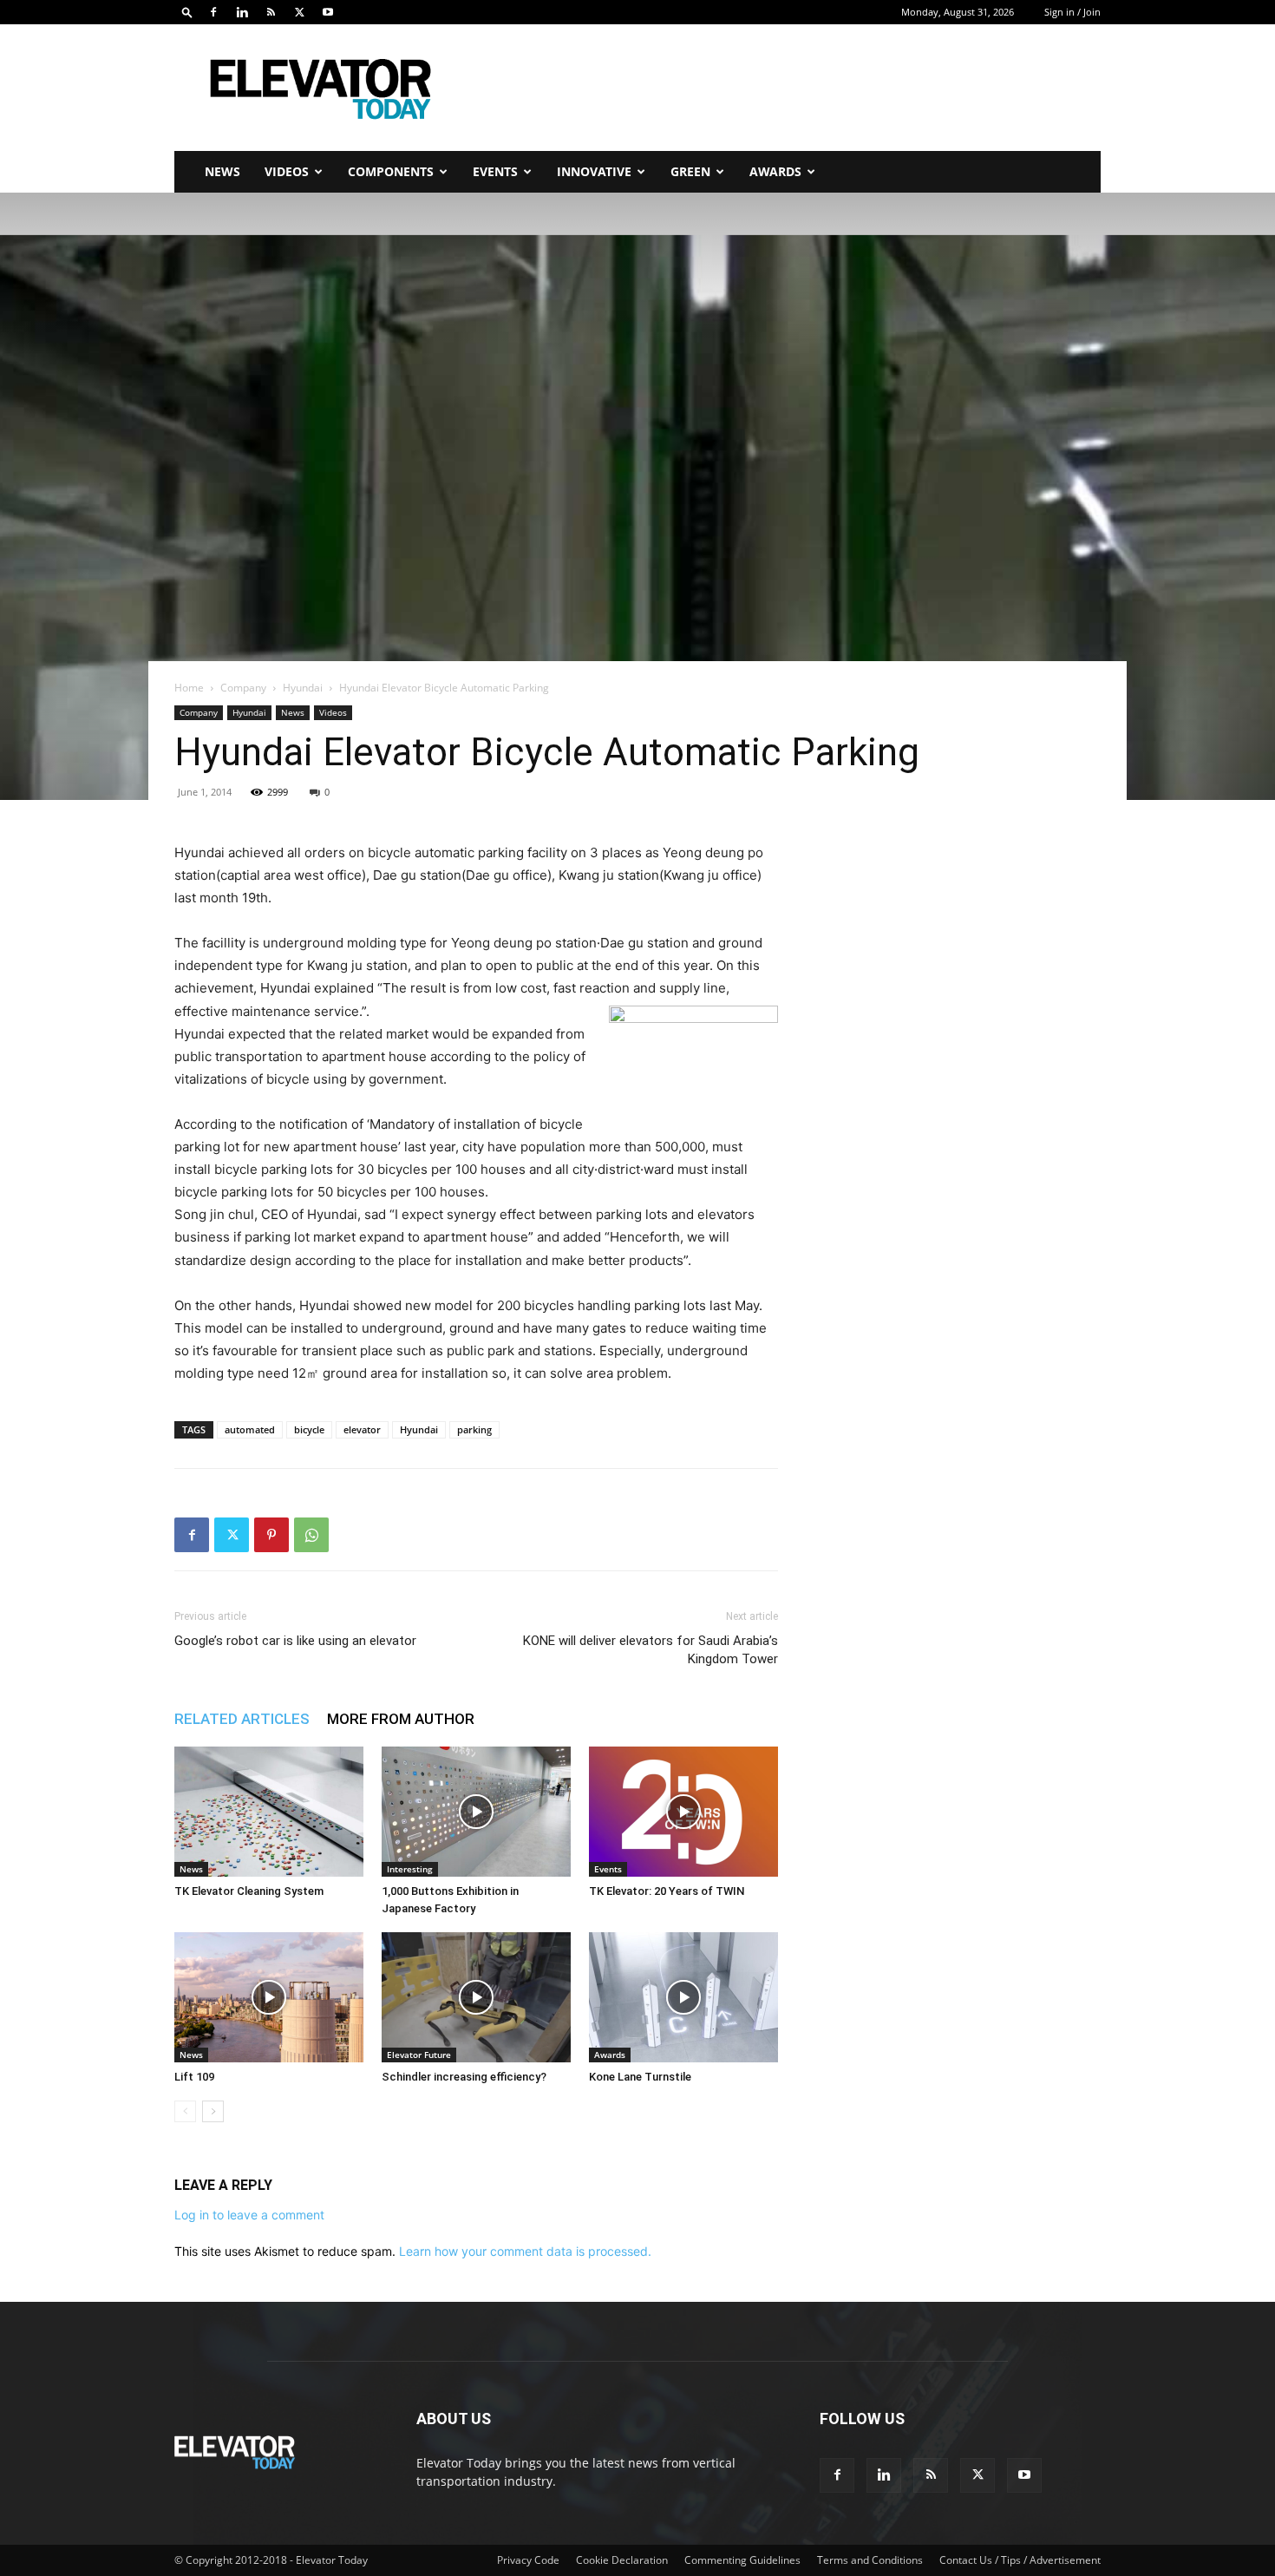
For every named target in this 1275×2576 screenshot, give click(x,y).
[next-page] (213, 2111)
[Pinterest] (271, 1535)
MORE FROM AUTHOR (401, 1719)
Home (189, 688)
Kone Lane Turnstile (640, 2077)
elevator (362, 1429)
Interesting (410, 1869)
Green (690, 171)
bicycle (309, 1429)
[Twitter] (299, 12)
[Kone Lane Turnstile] (683, 1997)
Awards (775, 171)
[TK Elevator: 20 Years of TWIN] (683, 1812)
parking (474, 1429)
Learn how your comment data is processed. (525, 2251)
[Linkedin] (242, 12)
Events (495, 171)
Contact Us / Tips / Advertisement (1020, 2560)
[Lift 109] (269, 1997)
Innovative (594, 171)
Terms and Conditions (870, 2560)
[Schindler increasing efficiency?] (476, 1997)
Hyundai (303, 688)
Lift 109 (194, 2077)
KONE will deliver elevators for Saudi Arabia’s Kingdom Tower (651, 1650)
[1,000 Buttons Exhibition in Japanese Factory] (476, 1812)
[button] (187, 12)
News (222, 171)
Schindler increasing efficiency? (464, 2077)
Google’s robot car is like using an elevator (295, 1641)
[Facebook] (213, 12)
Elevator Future (419, 2055)
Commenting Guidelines (742, 2560)
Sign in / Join (1072, 12)
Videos (287, 171)
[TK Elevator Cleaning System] (269, 1812)
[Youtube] (328, 12)
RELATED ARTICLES (242, 1719)
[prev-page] (185, 2111)
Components (391, 171)
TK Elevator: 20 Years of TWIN (667, 1891)
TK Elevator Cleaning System (249, 1891)
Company (243, 688)
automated (250, 1429)
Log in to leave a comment (249, 2215)
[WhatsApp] (311, 1535)
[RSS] (271, 12)
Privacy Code (528, 2560)
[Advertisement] (785, 88)
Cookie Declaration (622, 2560)
